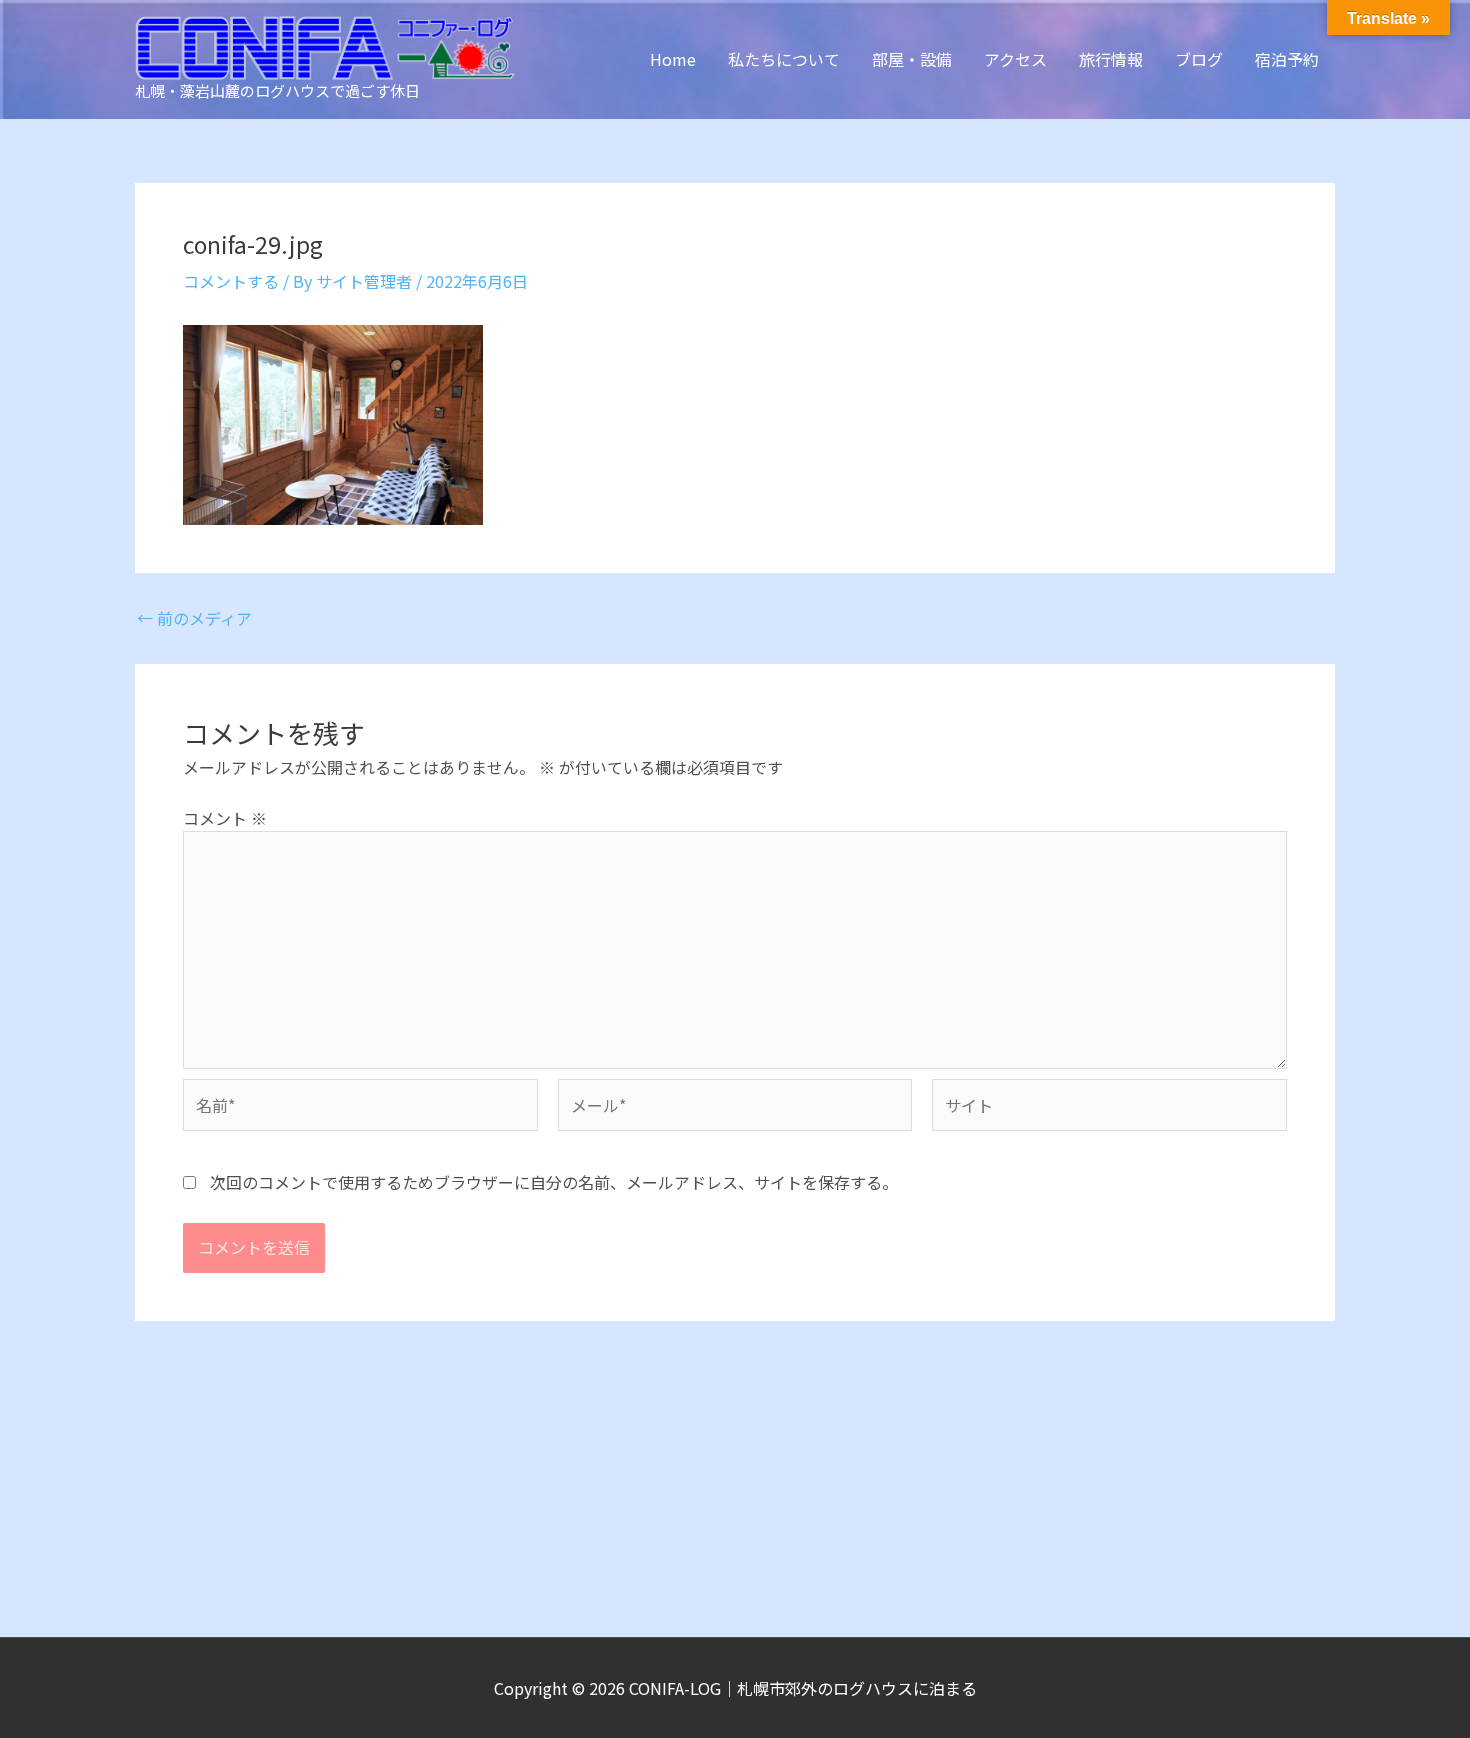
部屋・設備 (912, 59)
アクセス (1015, 59)
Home (673, 59)
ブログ (1199, 59)
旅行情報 (1111, 59)
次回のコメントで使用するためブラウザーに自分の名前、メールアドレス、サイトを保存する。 (554, 1182)
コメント (225, 818)
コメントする (231, 281)
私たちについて (784, 59)
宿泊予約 (1287, 59)
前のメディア (194, 618)
